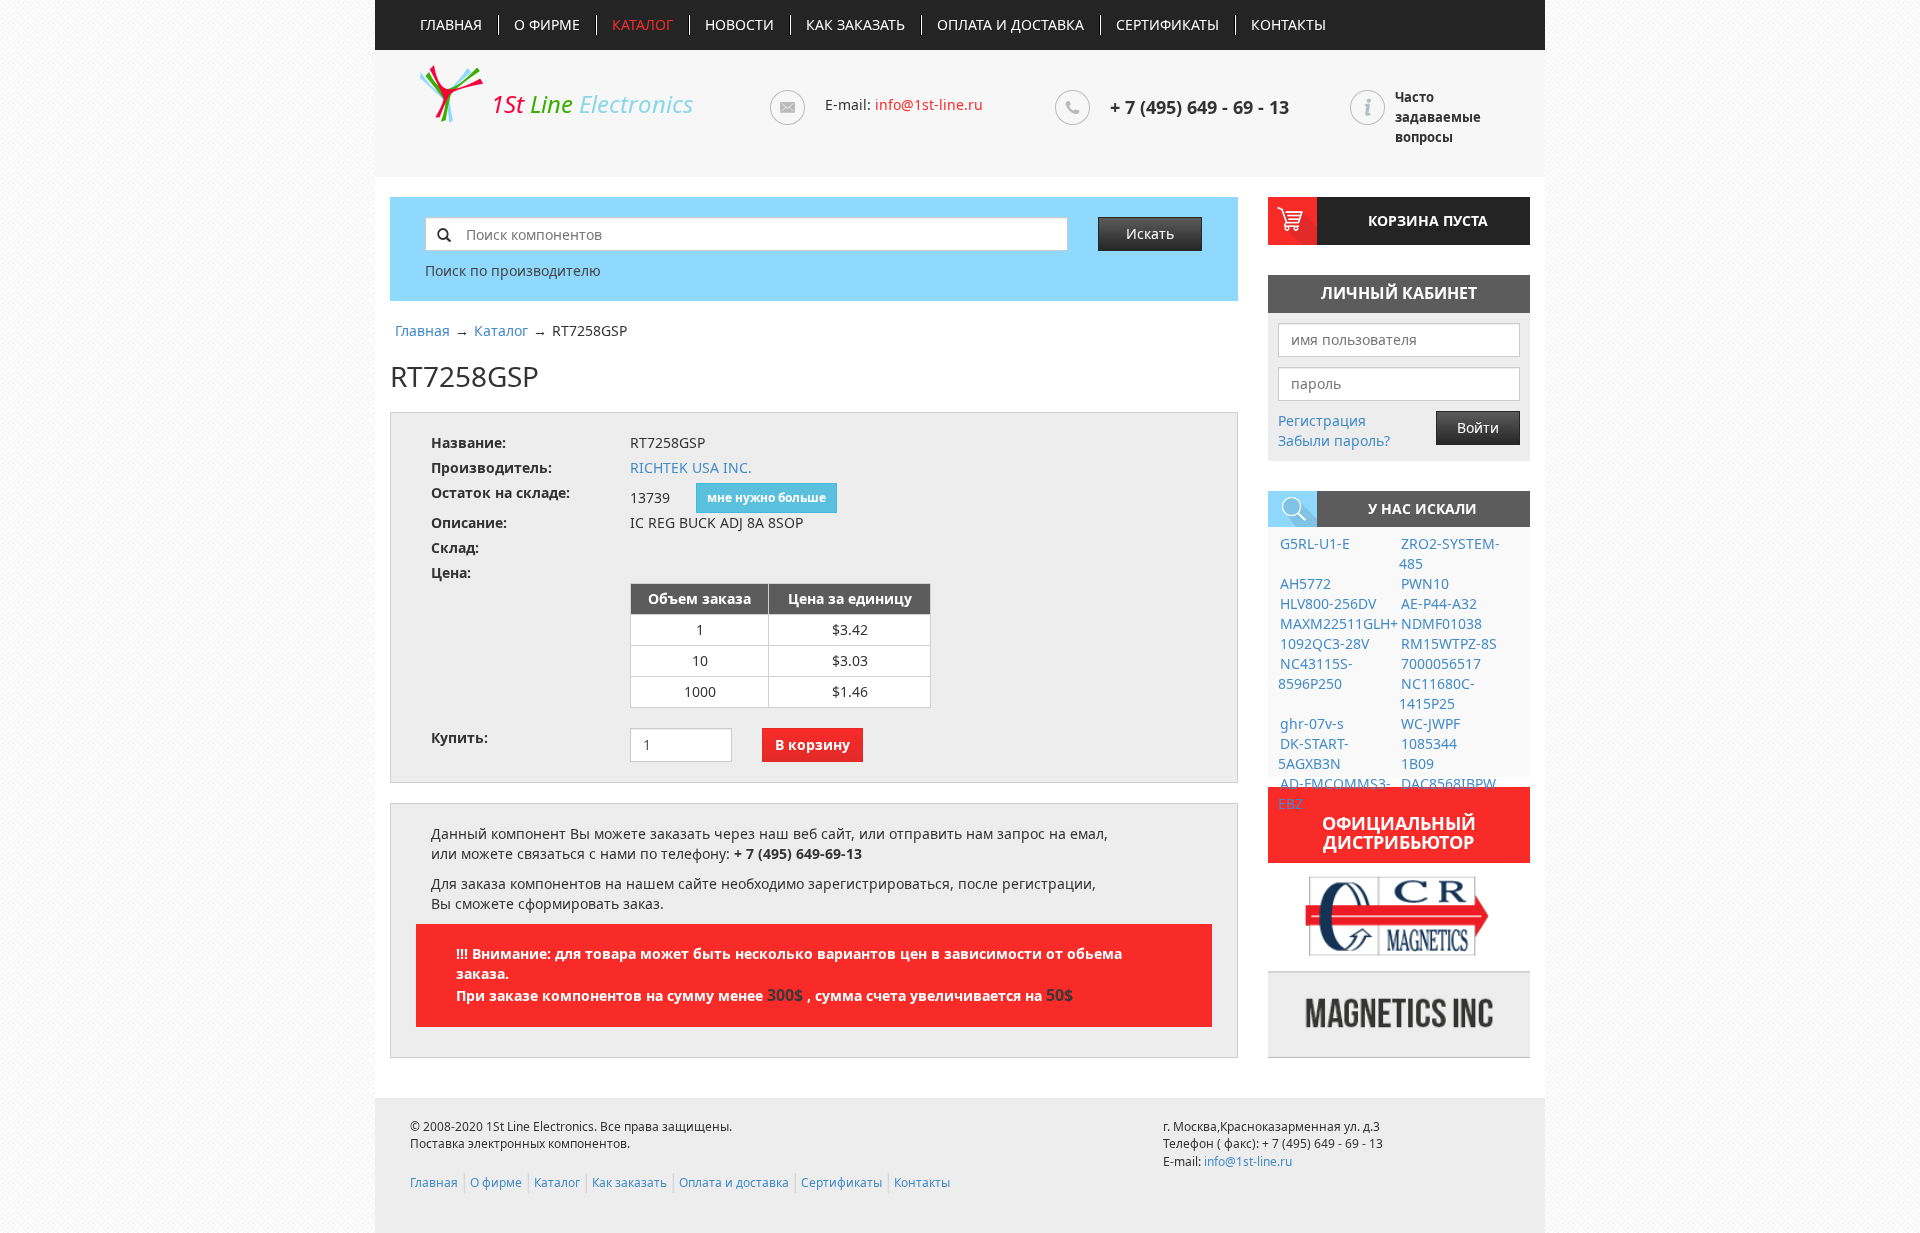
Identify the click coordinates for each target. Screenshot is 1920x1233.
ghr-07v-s (1312, 723)
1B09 (1417, 763)
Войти (1478, 427)
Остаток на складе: (500, 492)
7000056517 (1441, 663)
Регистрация (1322, 420)
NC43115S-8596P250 (1315, 673)
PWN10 (1425, 583)
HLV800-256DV (1328, 603)
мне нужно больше (766, 497)
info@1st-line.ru (929, 104)
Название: (468, 442)
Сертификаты (1167, 24)
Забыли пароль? (1334, 440)
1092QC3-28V (1324, 643)
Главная (451, 24)
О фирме (547, 24)
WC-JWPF (1430, 723)
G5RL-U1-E (1315, 543)
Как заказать (855, 24)
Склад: (455, 547)
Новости (739, 24)
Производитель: (491, 467)
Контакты (1288, 24)
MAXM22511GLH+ (1339, 623)
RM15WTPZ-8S (1449, 643)
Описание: (469, 522)
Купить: (459, 737)
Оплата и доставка (1010, 24)
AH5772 (1305, 583)
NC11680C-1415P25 (1437, 693)
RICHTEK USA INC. (691, 467)
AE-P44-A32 (1439, 603)
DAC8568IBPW (1448, 783)
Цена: (451, 572)
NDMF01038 (1441, 623)
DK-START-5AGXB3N (1313, 753)
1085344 (1429, 743)
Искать (1150, 233)
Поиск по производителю (513, 270)
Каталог (642, 24)
